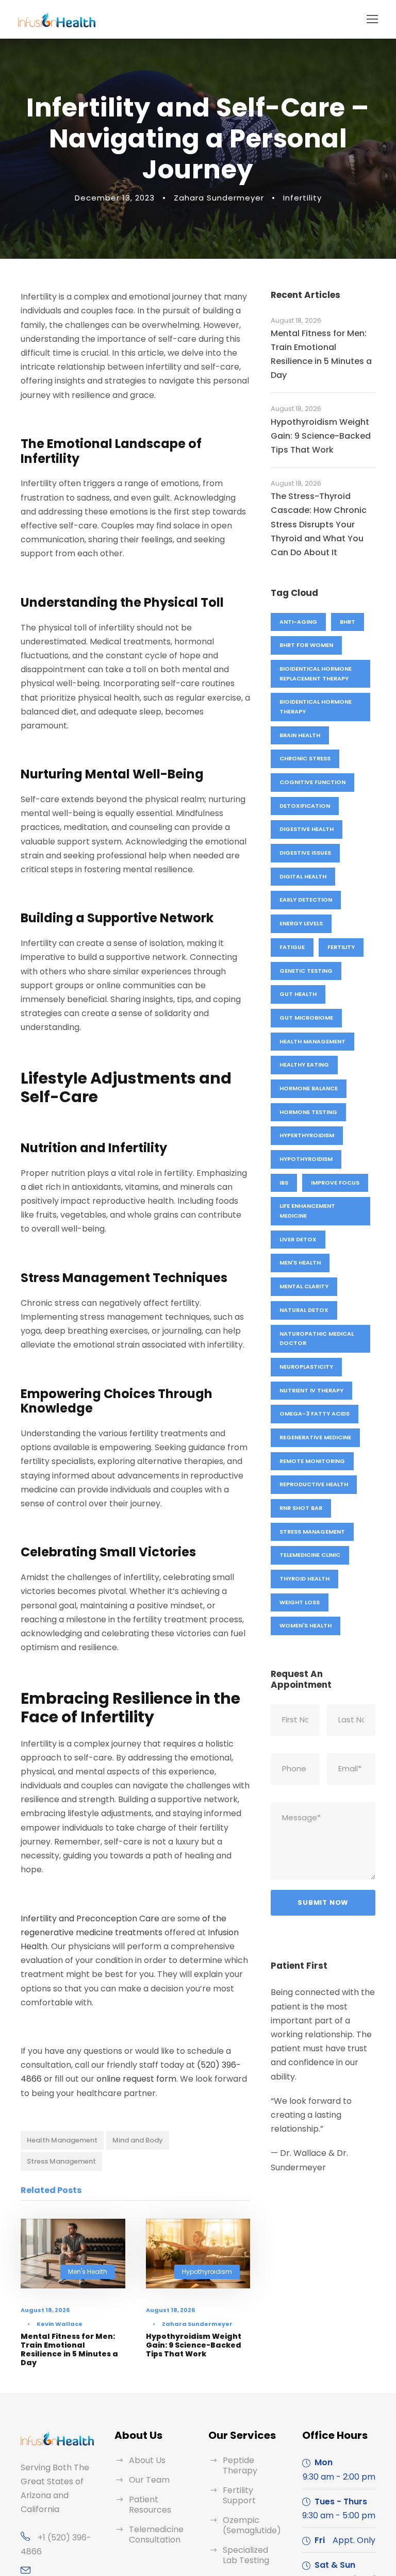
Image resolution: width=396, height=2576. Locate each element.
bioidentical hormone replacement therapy (316, 674)
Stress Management (61, 2161)
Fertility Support (239, 2495)
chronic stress (305, 758)
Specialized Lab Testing (246, 2555)
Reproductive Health (314, 1484)
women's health (306, 1625)
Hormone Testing (308, 1112)
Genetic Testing (306, 971)
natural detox (304, 1310)
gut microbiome (306, 1018)
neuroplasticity (306, 1367)
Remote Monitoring (312, 1461)
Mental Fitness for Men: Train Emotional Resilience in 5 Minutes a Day (69, 2349)
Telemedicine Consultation (156, 2535)
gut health (298, 994)
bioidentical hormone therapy (316, 707)
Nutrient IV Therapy (311, 1390)
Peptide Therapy (240, 2465)
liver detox (298, 1239)
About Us (147, 2460)
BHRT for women (306, 645)
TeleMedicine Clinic (310, 1555)
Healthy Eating (304, 1065)
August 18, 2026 (45, 2310)
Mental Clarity (304, 1286)
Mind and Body (138, 2140)
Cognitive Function (312, 782)
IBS (284, 1183)
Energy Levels (301, 923)
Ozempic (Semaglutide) (252, 2525)
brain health (300, 735)
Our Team (149, 2480)
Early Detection (306, 900)
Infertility (302, 198)
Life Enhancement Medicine (307, 1211)
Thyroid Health (304, 1578)
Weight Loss (300, 1602)
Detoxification (305, 806)
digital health (303, 876)
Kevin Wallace (60, 2324)
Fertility (341, 947)
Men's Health (88, 2272)
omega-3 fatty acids (315, 1414)
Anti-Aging (298, 622)
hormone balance (309, 1088)
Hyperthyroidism (307, 1135)
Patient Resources (150, 2505)
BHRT (348, 622)
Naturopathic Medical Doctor (317, 1339)
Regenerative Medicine (315, 1437)
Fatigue (292, 947)
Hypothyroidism (207, 2272)
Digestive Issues (305, 853)
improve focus (335, 1183)
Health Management (62, 2140)
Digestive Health (307, 829)
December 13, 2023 (115, 198)
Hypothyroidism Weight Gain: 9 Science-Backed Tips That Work (194, 2345)
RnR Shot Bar (301, 1508)
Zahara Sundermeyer (219, 198)
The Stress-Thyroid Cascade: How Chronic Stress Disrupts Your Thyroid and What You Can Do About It (319, 524)
